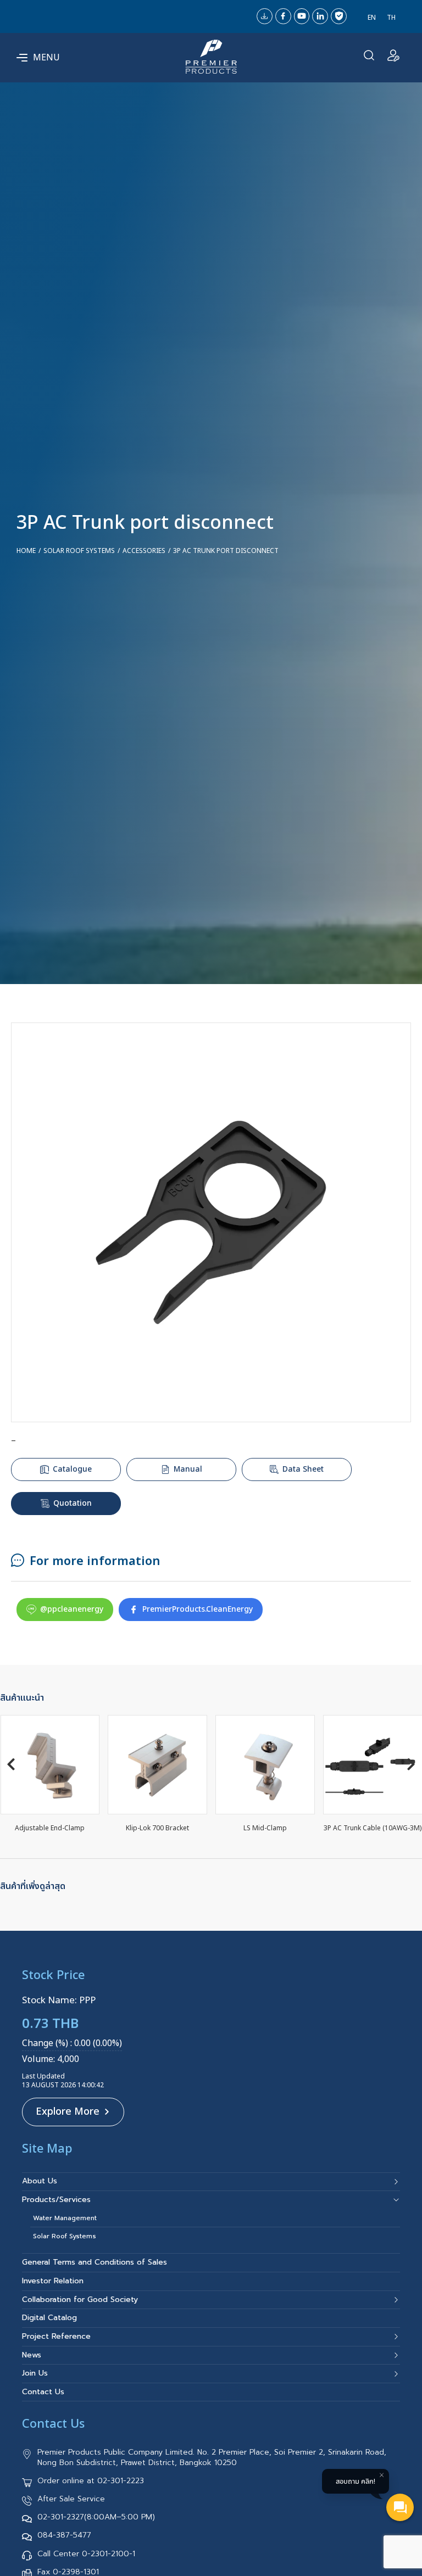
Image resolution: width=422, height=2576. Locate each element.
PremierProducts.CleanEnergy (198, 1609)
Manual (188, 1469)
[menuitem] (372, 18)
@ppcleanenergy (72, 1609)
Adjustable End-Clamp (50, 1828)
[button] (11, 1764)
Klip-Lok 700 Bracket (157, 1828)
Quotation (73, 1503)
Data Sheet (303, 1469)
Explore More (68, 2112)
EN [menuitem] (372, 17)
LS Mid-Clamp (265, 1828)
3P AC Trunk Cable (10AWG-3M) (373, 1828)
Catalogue (72, 1469)
